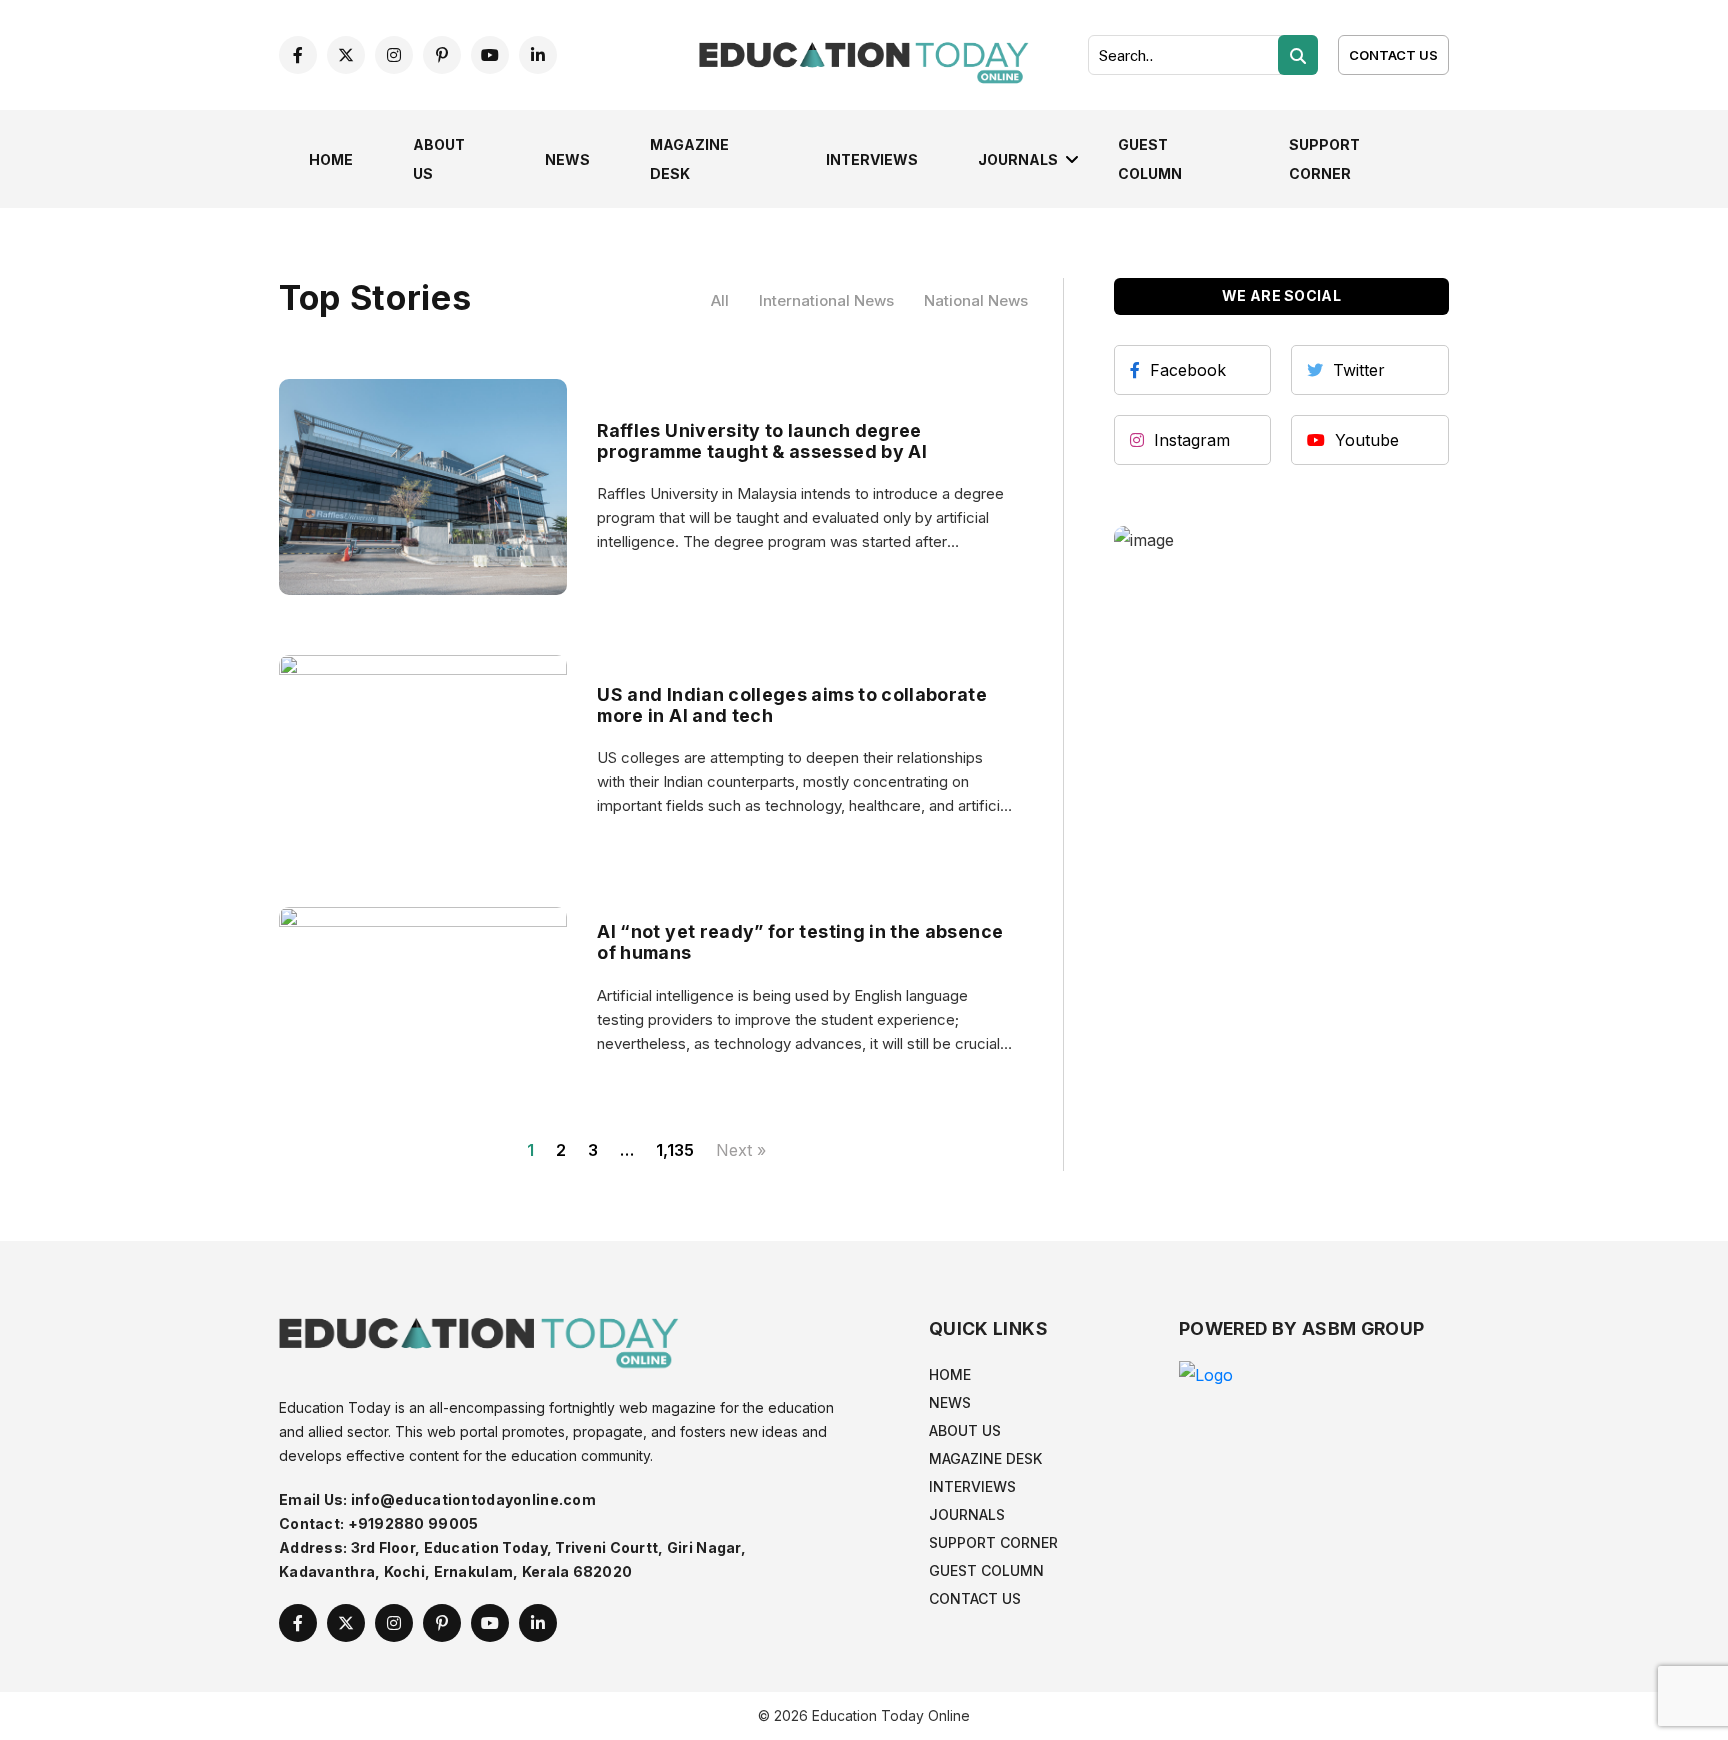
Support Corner (993, 1542)
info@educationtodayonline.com (473, 1499)
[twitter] (346, 55)
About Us (965, 1430)
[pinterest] (442, 55)
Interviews (872, 159)
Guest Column (986, 1570)
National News (976, 300)
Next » (741, 1150)
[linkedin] (538, 55)
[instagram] (394, 55)
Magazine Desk (985, 1458)
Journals (1018, 159)
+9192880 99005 (413, 1523)
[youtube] (490, 55)
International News (826, 300)
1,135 (675, 1150)
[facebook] (298, 55)
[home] (864, 53)
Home (331, 159)
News (567, 159)
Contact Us (1393, 55)
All (720, 300)
